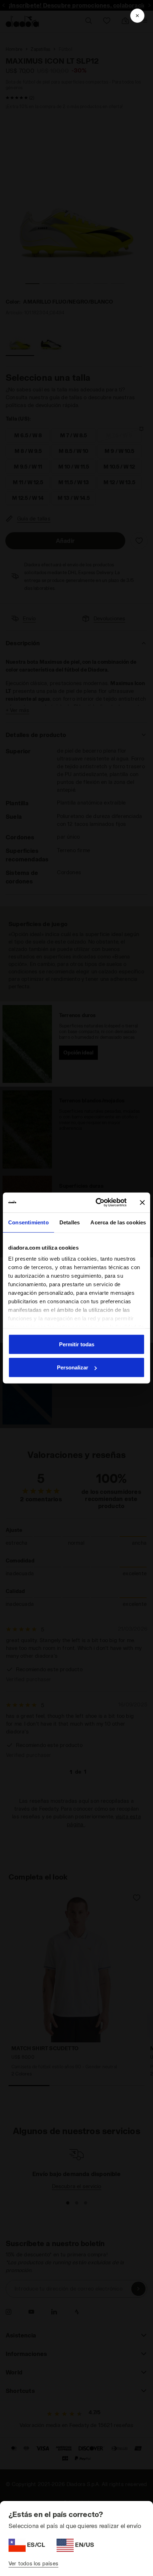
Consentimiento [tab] (28, 1222)
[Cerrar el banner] (142, 1202)
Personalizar (73, 1367)
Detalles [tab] (70, 1222)
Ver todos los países (33, 2563)
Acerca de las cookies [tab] (118, 1222)
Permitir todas (77, 1344)
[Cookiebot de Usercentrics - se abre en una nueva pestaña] (96, 1203)
